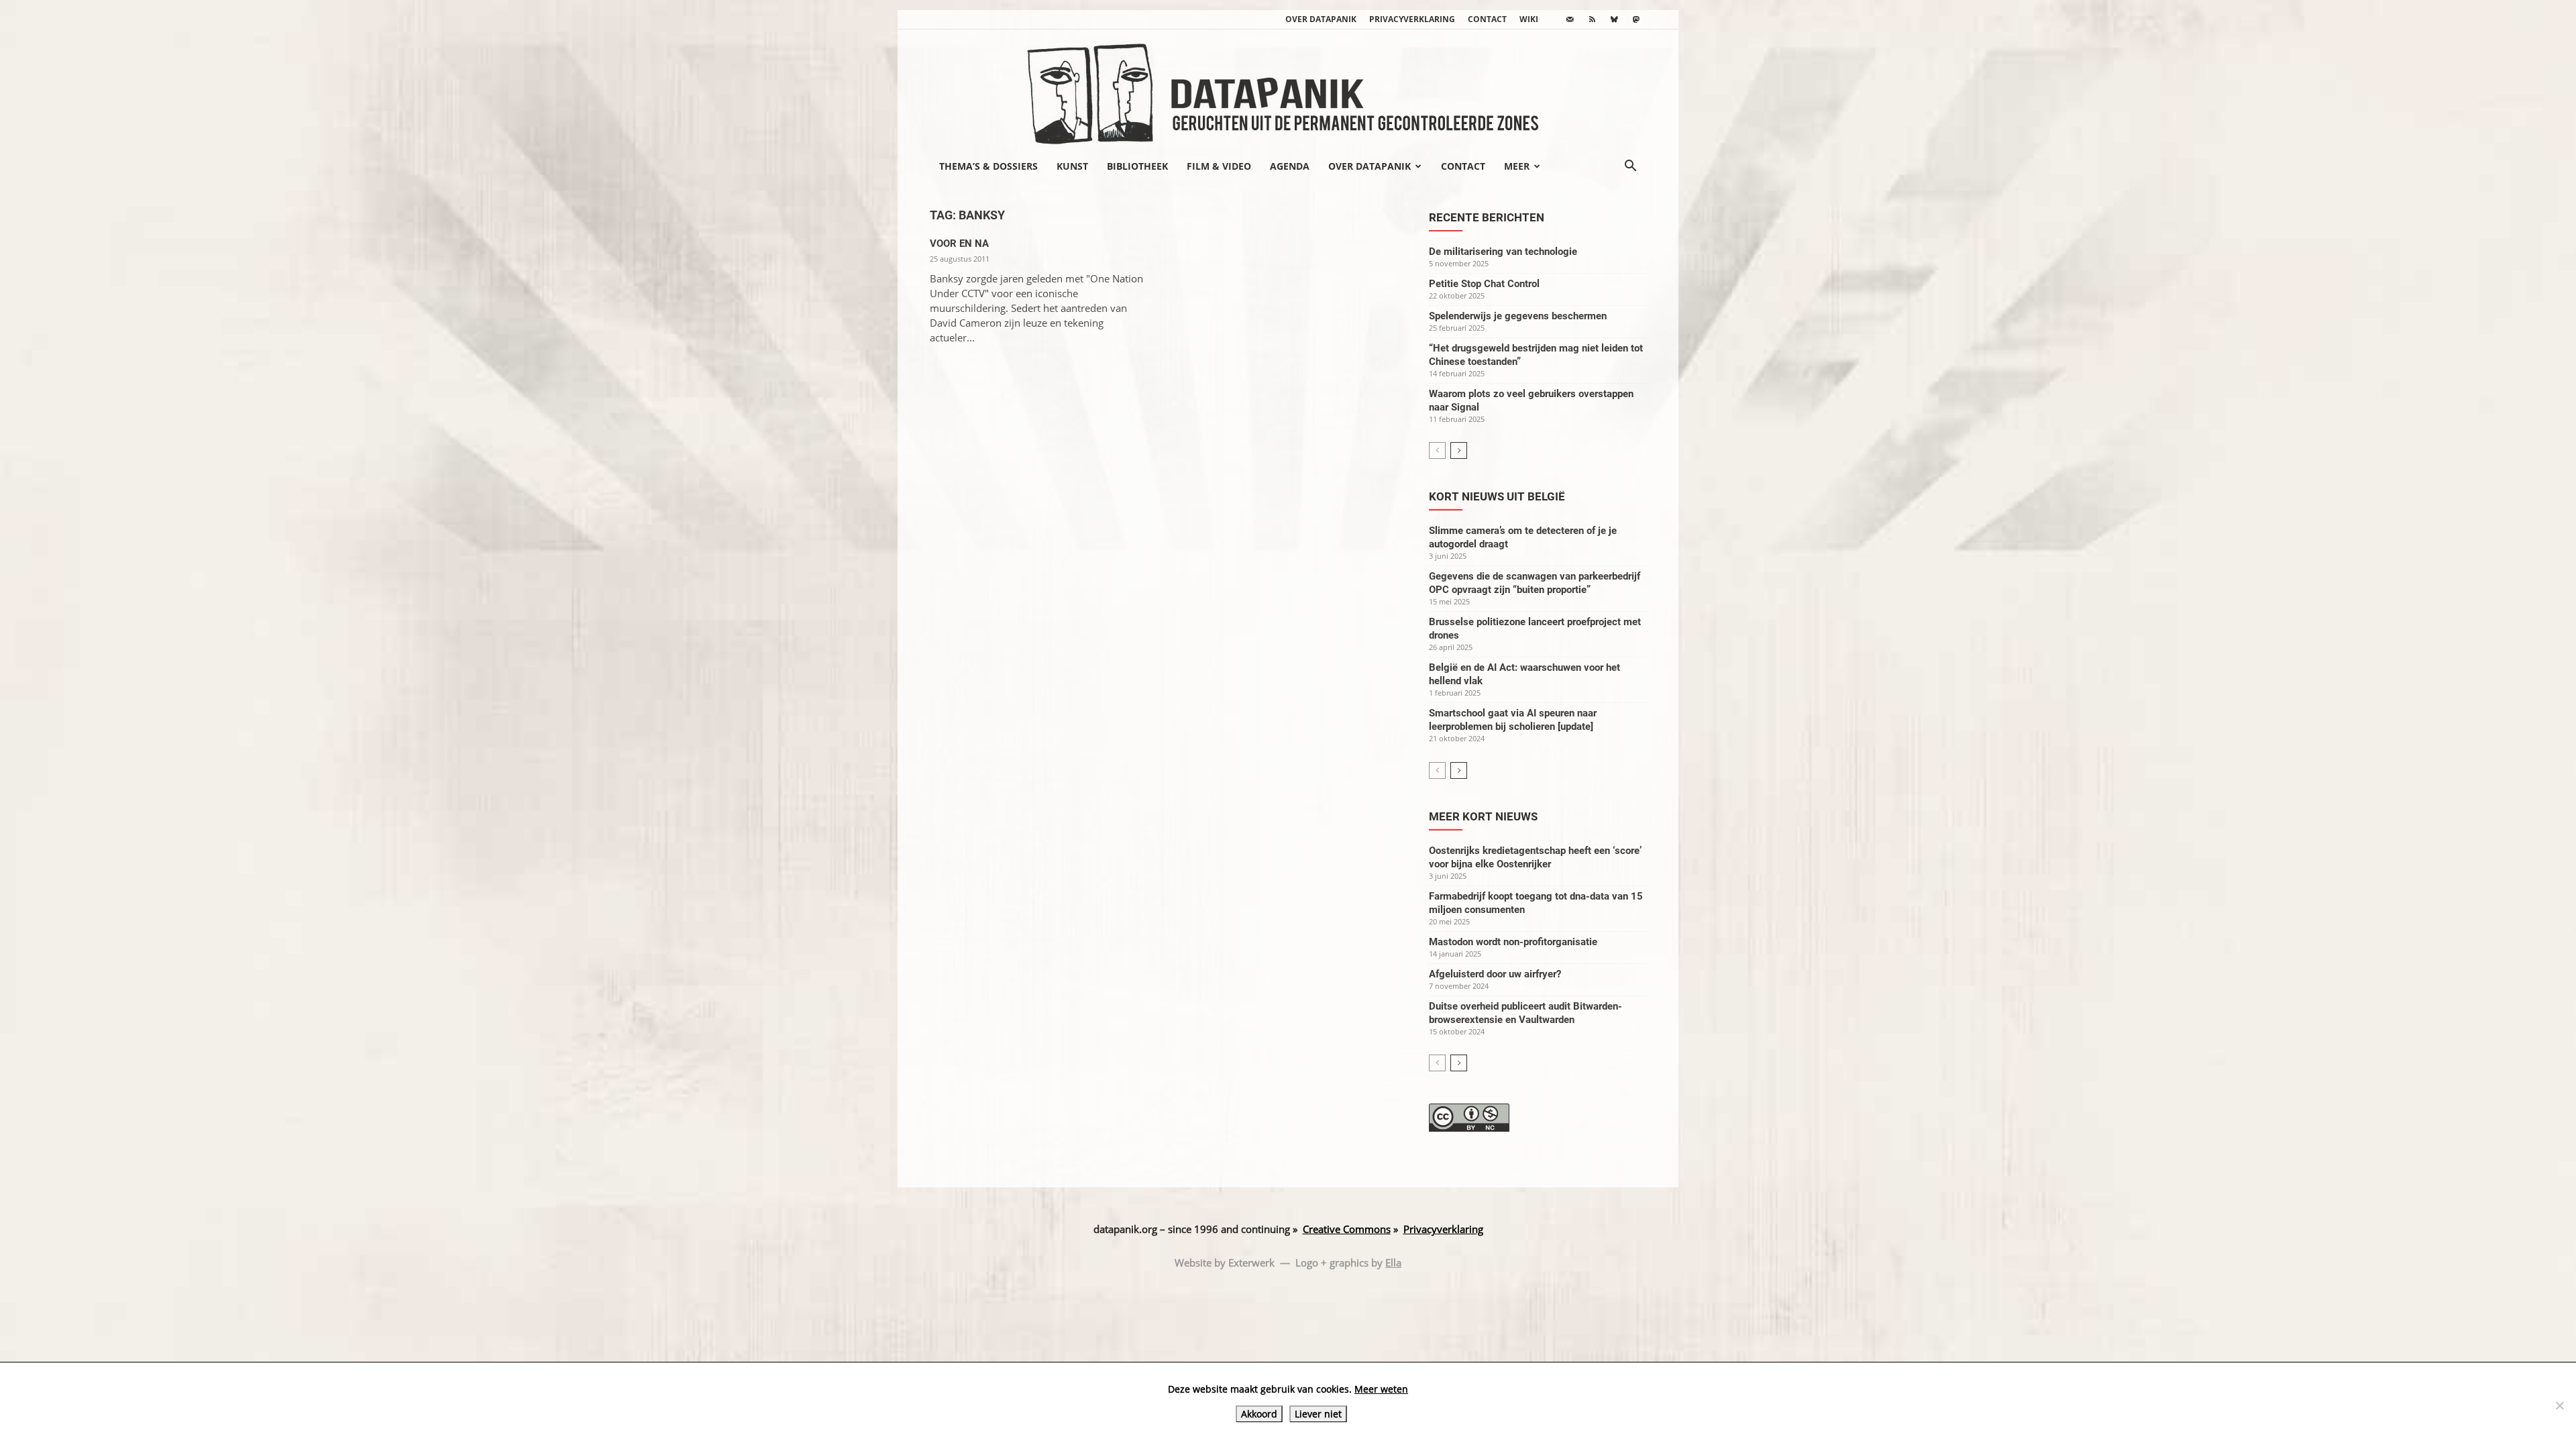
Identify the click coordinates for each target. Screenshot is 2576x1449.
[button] (1630, 167)
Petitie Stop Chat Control (1484, 284)
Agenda (1290, 166)
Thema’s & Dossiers (988, 166)
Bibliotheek (1137, 166)
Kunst (1072, 166)
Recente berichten (1487, 217)
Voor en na (959, 244)
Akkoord (1259, 1414)
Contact (1487, 19)
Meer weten (1381, 1389)
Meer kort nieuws (1483, 816)
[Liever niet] (2559, 1405)
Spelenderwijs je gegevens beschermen (1518, 316)
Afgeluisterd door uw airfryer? (1495, 974)
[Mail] (1570, 19)
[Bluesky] (1614, 19)
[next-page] (1459, 450)
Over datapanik (1321, 19)
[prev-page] (1437, 450)
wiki (1529, 19)
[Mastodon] (1636, 19)
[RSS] (1592, 19)
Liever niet (1318, 1414)
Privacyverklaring (1412, 19)
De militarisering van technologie (1503, 252)
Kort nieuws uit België (1497, 496)
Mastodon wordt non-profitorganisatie (1513, 942)
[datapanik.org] (1288, 90)
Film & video (1219, 166)
